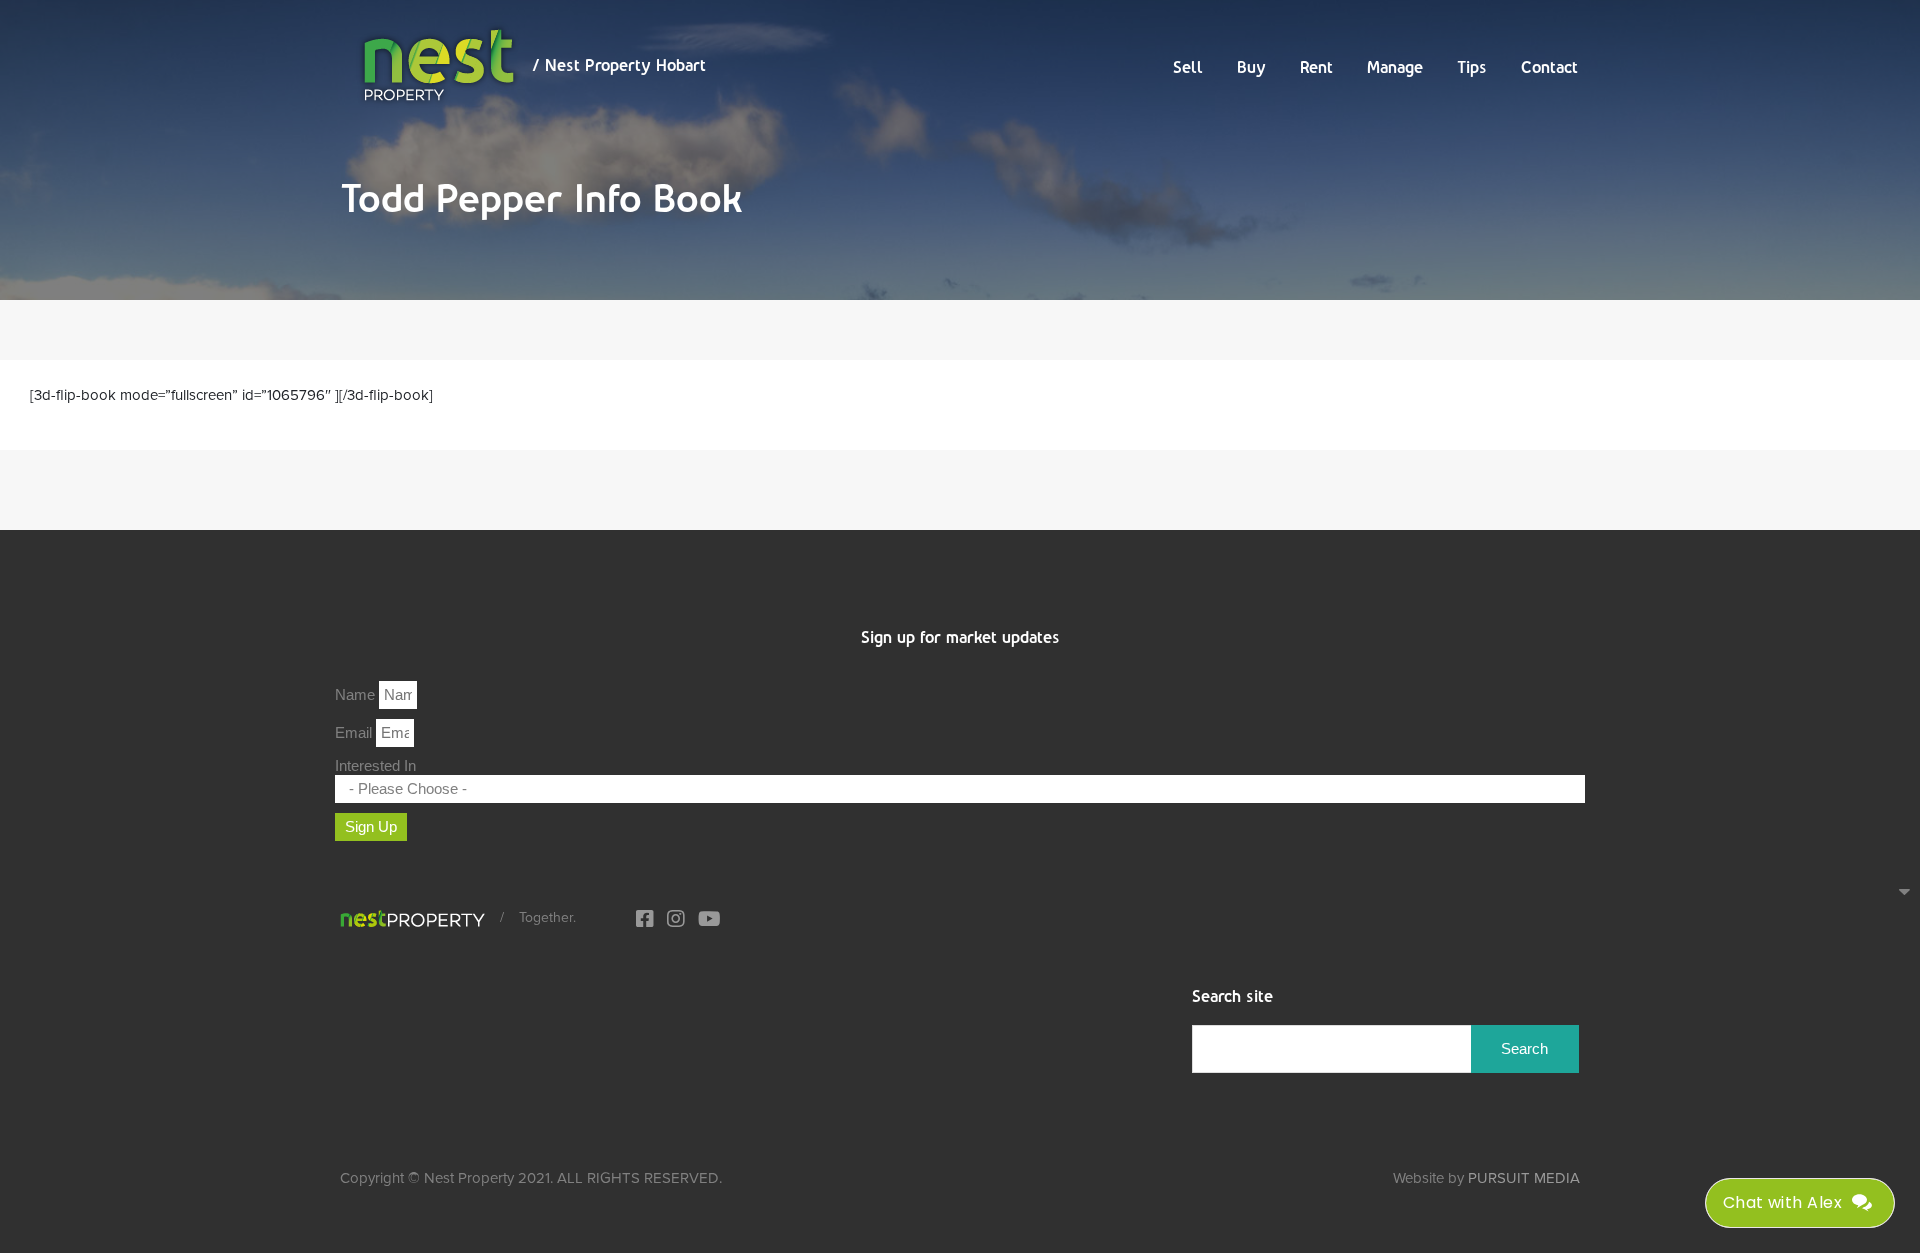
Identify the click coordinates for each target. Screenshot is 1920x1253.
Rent (1316, 67)
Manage (1395, 67)
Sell (1188, 67)
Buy (1251, 67)
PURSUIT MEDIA (1524, 1178)
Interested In (375, 765)
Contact (1549, 67)
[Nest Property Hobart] (412, 918)
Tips (1472, 67)
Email (355, 732)
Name (357, 694)
